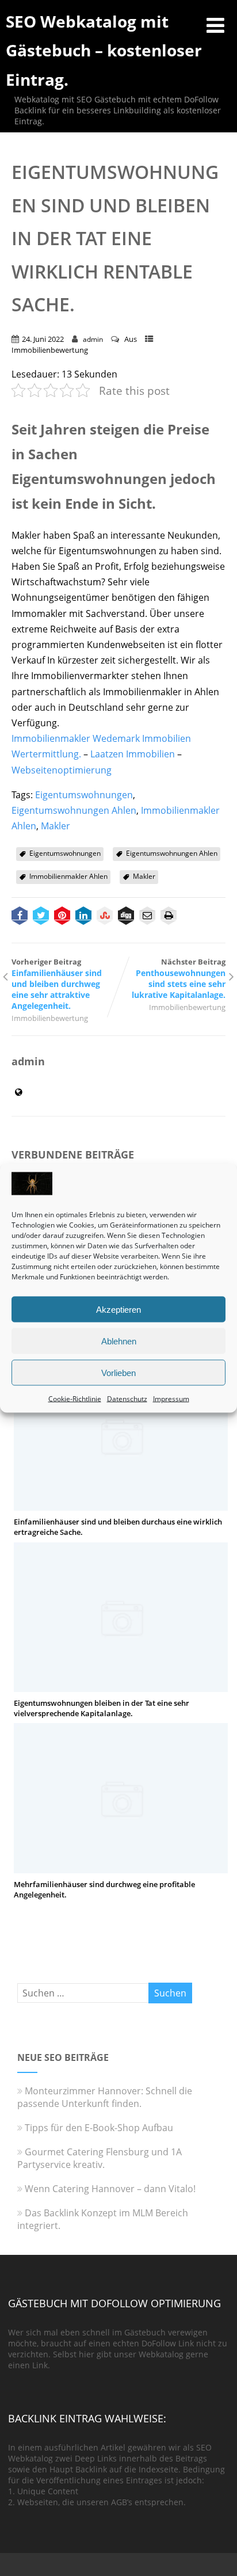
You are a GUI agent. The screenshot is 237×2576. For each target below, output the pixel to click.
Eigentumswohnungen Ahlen (74, 810)
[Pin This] (62, 917)
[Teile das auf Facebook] (20, 917)
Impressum (171, 1399)
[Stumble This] (105, 917)
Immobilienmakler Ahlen (68, 876)
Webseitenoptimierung (62, 770)
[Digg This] (126, 917)
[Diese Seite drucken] (169, 917)
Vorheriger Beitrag (57, 984)
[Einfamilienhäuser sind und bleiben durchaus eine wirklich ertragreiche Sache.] (121, 1504)
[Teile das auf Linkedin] (83, 917)
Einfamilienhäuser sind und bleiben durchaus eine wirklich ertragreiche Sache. (118, 1527)
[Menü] (215, 25)
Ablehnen (119, 1341)
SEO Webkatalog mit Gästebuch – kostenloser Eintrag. (104, 50)
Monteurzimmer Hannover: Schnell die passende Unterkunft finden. (105, 2097)
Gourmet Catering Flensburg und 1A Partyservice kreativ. (100, 2158)
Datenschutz (127, 1399)
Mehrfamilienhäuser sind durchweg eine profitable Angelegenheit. (104, 1889)
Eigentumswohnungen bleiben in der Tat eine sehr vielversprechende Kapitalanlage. (102, 1708)
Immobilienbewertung (50, 350)
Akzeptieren (118, 1309)
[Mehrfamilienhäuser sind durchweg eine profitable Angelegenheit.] (121, 1867)
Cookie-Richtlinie (75, 1399)
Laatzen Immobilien (133, 754)
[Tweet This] (41, 917)
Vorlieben (118, 1372)
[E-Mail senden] (147, 917)
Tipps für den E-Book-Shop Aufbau (99, 2128)
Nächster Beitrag (179, 978)
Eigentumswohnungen (84, 795)
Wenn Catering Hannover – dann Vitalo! (110, 2189)
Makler (56, 826)
